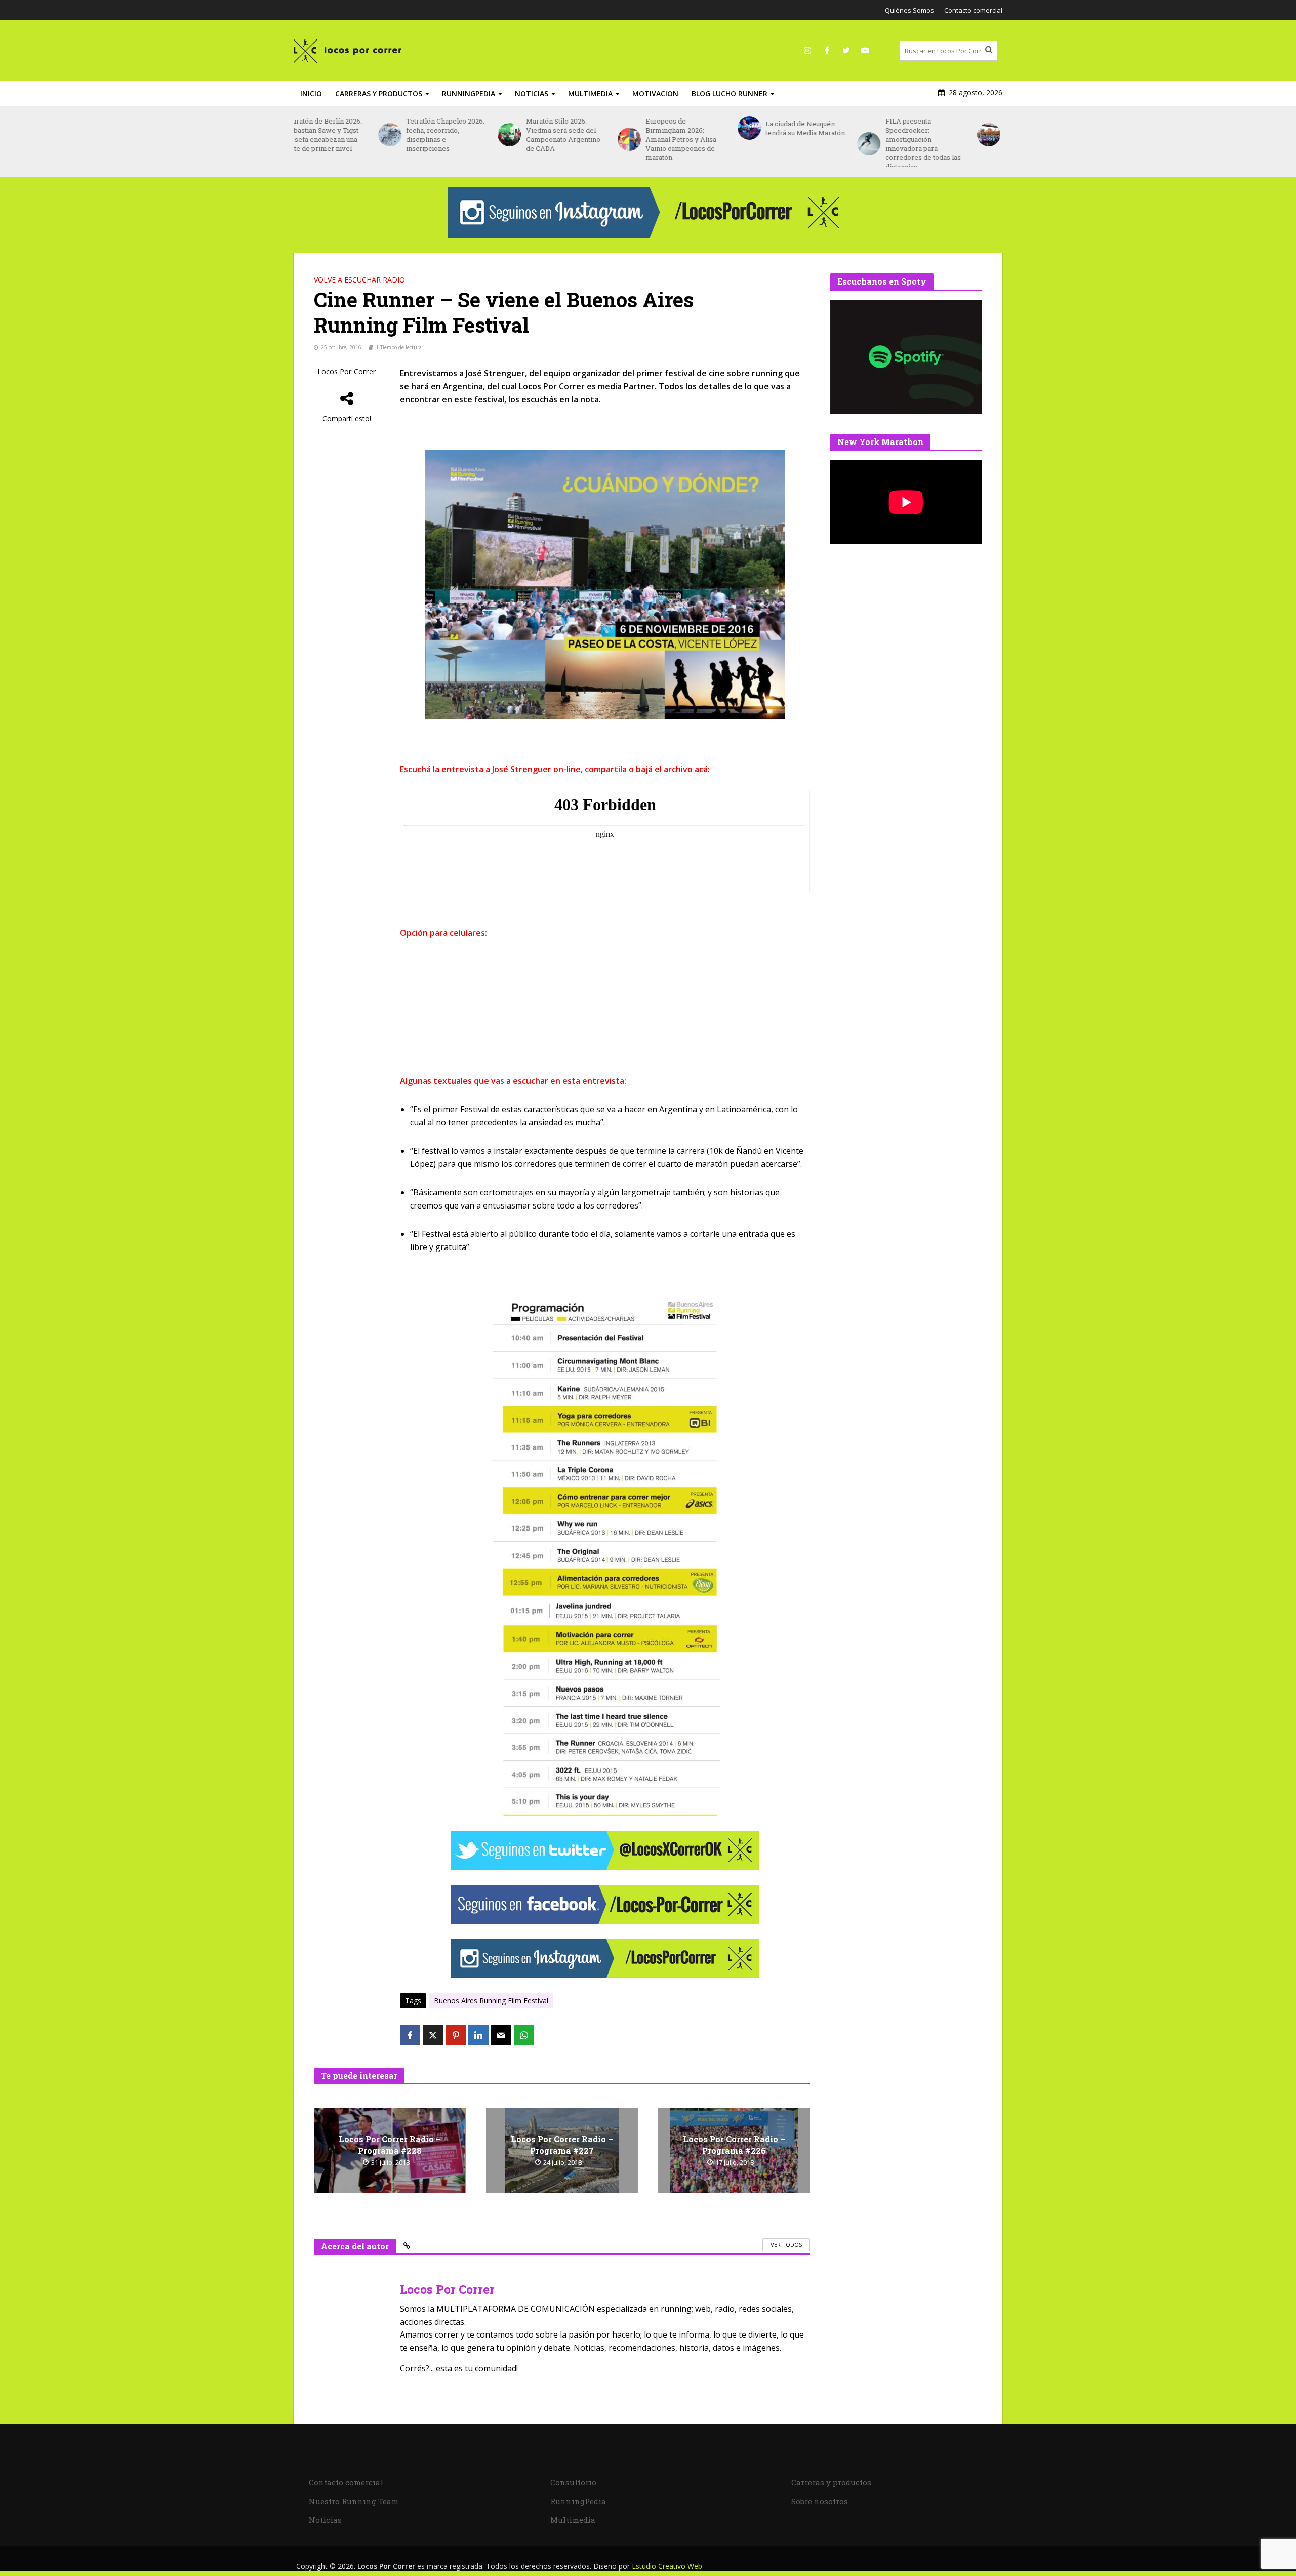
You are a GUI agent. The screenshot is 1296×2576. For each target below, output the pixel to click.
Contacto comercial (973, 10)
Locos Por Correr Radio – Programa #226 (734, 2145)
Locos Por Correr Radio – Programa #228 (390, 2145)
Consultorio (573, 2482)
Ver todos (786, 2245)
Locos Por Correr (347, 371)
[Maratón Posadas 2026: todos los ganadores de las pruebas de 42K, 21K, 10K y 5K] (904, 135)
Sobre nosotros (820, 2501)
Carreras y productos (379, 93)
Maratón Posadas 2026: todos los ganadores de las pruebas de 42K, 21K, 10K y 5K (959, 135)
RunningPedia (469, 93)
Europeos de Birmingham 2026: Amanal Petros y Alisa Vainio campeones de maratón (597, 139)
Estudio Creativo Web (667, 2566)
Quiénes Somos (909, 10)
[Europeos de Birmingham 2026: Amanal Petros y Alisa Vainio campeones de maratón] (544, 139)
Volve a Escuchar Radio (359, 280)
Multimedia (590, 93)
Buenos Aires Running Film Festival (491, 2001)
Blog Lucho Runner (730, 93)
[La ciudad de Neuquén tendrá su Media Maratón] (664, 128)
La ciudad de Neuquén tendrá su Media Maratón (721, 128)
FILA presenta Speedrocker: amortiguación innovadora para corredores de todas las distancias (839, 144)
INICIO (311, 93)
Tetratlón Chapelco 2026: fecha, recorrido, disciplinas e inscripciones (361, 135)
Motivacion (655, 93)
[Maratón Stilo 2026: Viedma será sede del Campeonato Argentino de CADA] (425, 135)
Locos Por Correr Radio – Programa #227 (562, 2145)
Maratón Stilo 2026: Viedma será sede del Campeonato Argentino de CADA (479, 135)
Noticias (532, 93)
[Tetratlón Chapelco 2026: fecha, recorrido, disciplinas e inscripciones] (305, 135)
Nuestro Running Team (354, 2501)
